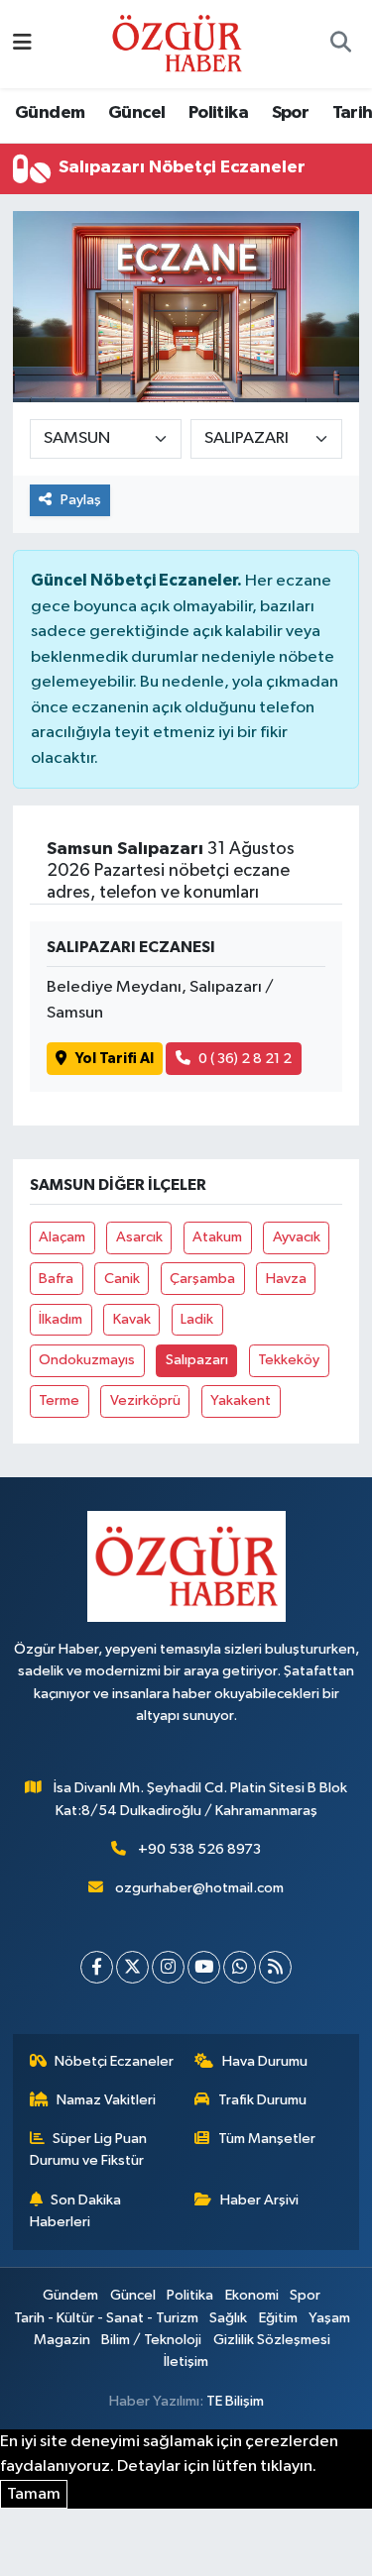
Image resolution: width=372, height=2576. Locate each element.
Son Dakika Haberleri (76, 2211)
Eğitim (278, 2318)
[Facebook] (97, 1967)
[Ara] (340, 45)
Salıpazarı (197, 1360)
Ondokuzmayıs (87, 1360)
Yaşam (329, 2318)
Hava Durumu (265, 2061)
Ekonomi (252, 2295)
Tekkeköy (289, 1360)
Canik (122, 1279)
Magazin (62, 2340)
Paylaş (81, 500)
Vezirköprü (145, 1400)
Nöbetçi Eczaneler (114, 2061)
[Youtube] (204, 1967)
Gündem (50, 113)
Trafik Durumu (262, 2100)
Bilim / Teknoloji (151, 2340)
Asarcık (139, 1237)
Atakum (217, 1237)
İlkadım (61, 1319)
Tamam (34, 2494)
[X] (132, 1967)
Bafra (56, 1279)
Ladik (197, 1319)
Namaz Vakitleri (106, 2100)
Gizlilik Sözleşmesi (272, 2340)
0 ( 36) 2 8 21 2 (245, 1059)
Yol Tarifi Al (115, 1059)
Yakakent (241, 1400)
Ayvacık (297, 1237)
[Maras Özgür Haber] (177, 43)
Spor (291, 113)
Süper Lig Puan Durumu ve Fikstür (89, 2149)
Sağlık (228, 2318)
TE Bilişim (235, 2401)
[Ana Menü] (22, 44)
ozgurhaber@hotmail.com (199, 1888)
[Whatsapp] (240, 1967)
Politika (218, 113)
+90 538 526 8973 (199, 1849)
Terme (59, 1400)
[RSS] (275, 1967)
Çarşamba (202, 1279)
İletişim (186, 2361)
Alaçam (62, 1237)
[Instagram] (168, 1967)
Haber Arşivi (259, 2200)
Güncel (136, 113)
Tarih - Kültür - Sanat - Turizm (106, 2318)
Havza (286, 1279)
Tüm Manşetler (267, 2139)
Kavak (132, 1319)
